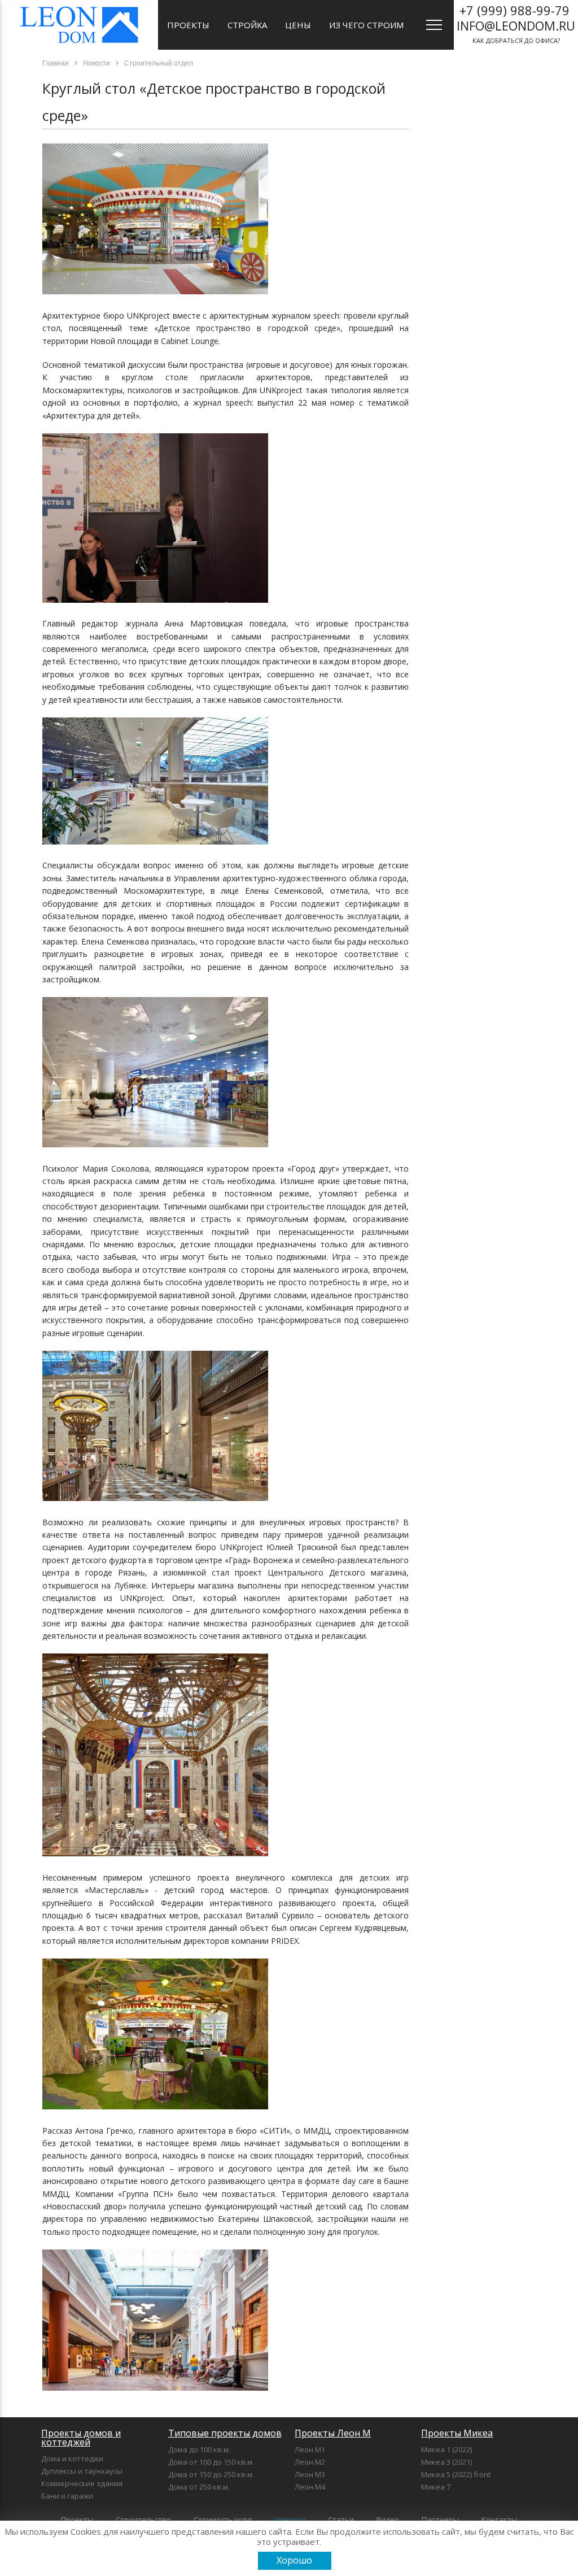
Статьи (341, 2520)
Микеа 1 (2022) (446, 2449)
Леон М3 (310, 2474)
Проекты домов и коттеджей (81, 2438)
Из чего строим (366, 25)
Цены (298, 25)
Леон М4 (310, 2487)
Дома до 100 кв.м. (199, 2449)
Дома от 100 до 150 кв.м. (211, 2462)
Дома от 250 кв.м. (199, 2487)
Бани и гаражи (67, 2496)
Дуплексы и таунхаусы (82, 2471)
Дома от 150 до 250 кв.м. (211, 2474)
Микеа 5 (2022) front (456, 2474)
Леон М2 (310, 2462)
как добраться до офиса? (516, 23)
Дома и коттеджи (72, 2458)
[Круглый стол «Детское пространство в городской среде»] (155, 291)
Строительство (143, 2520)
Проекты (188, 25)
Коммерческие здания (82, 2483)
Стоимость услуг (223, 2520)
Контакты (499, 2520)
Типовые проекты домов (225, 2433)
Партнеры (440, 2520)
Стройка (247, 25)
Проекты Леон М (333, 2433)
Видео (388, 2520)
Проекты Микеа (457, 2433)
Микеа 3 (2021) (446, 2462)
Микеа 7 (436, 2487)
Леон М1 (310, 2449)
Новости (290, 2520)
